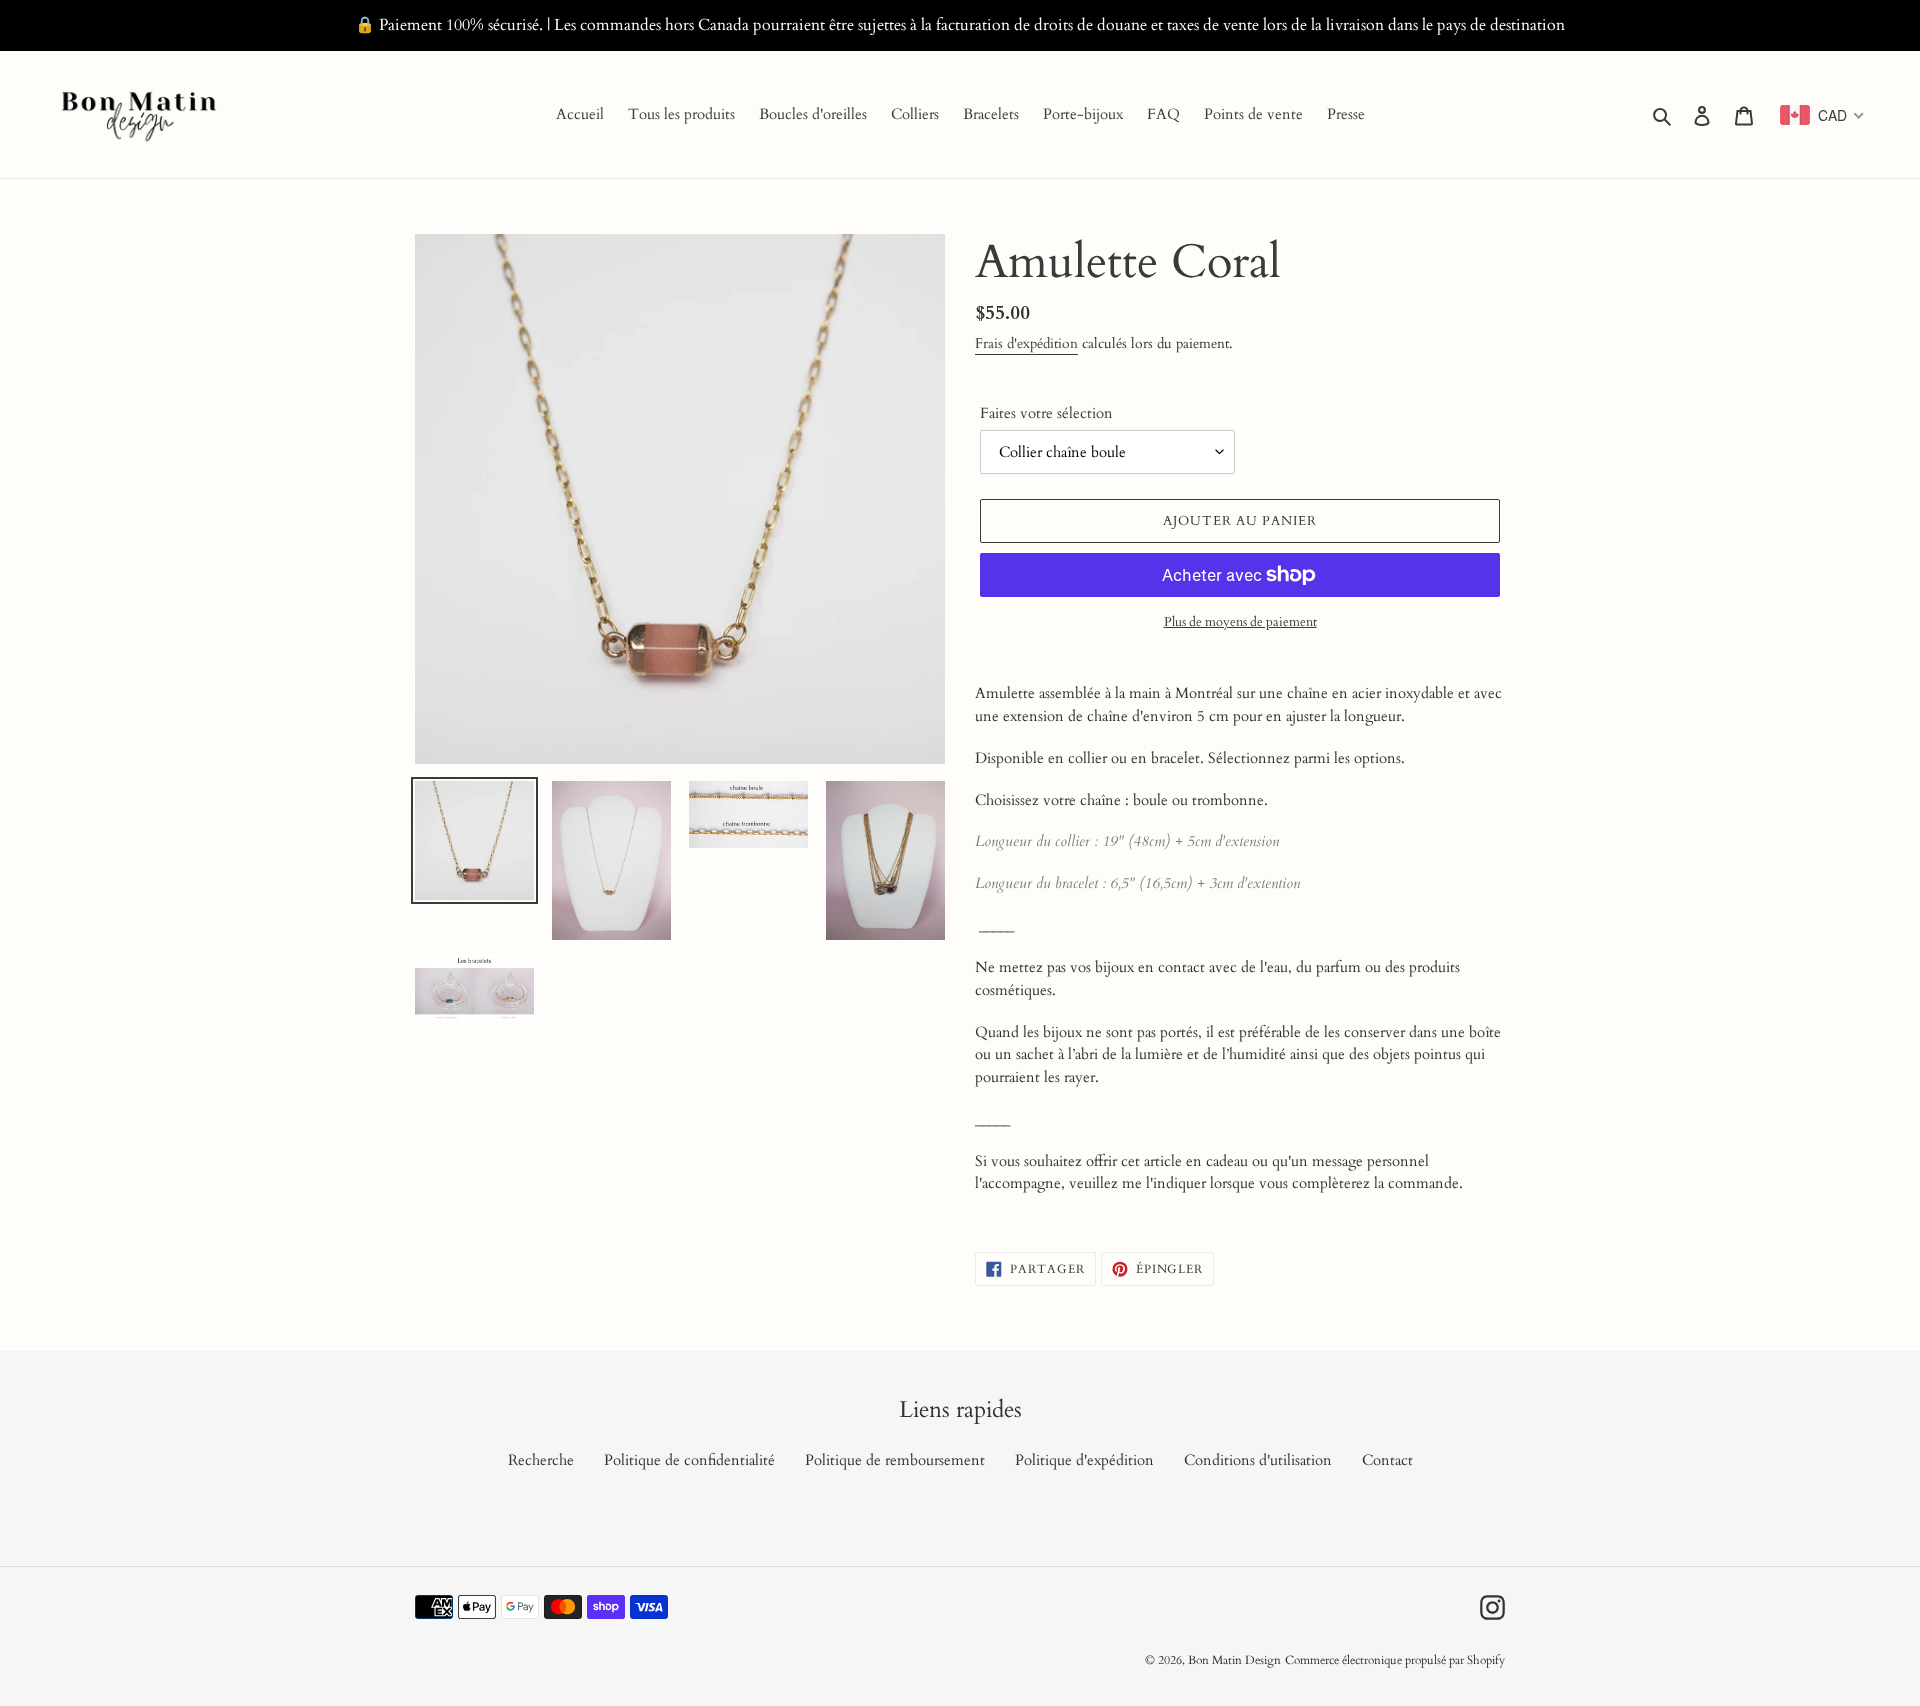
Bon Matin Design (1234, 1660)
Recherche (541, 1460)
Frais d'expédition (1026, 343)
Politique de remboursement (895, 1460)
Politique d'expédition (1084, 1460)
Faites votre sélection (1046, 413)
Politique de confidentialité (689, 1460)
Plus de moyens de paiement (1240, 622)
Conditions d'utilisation (1258, 1460)
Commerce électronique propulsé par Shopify (1395, 1660)
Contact (1387, 1460)
